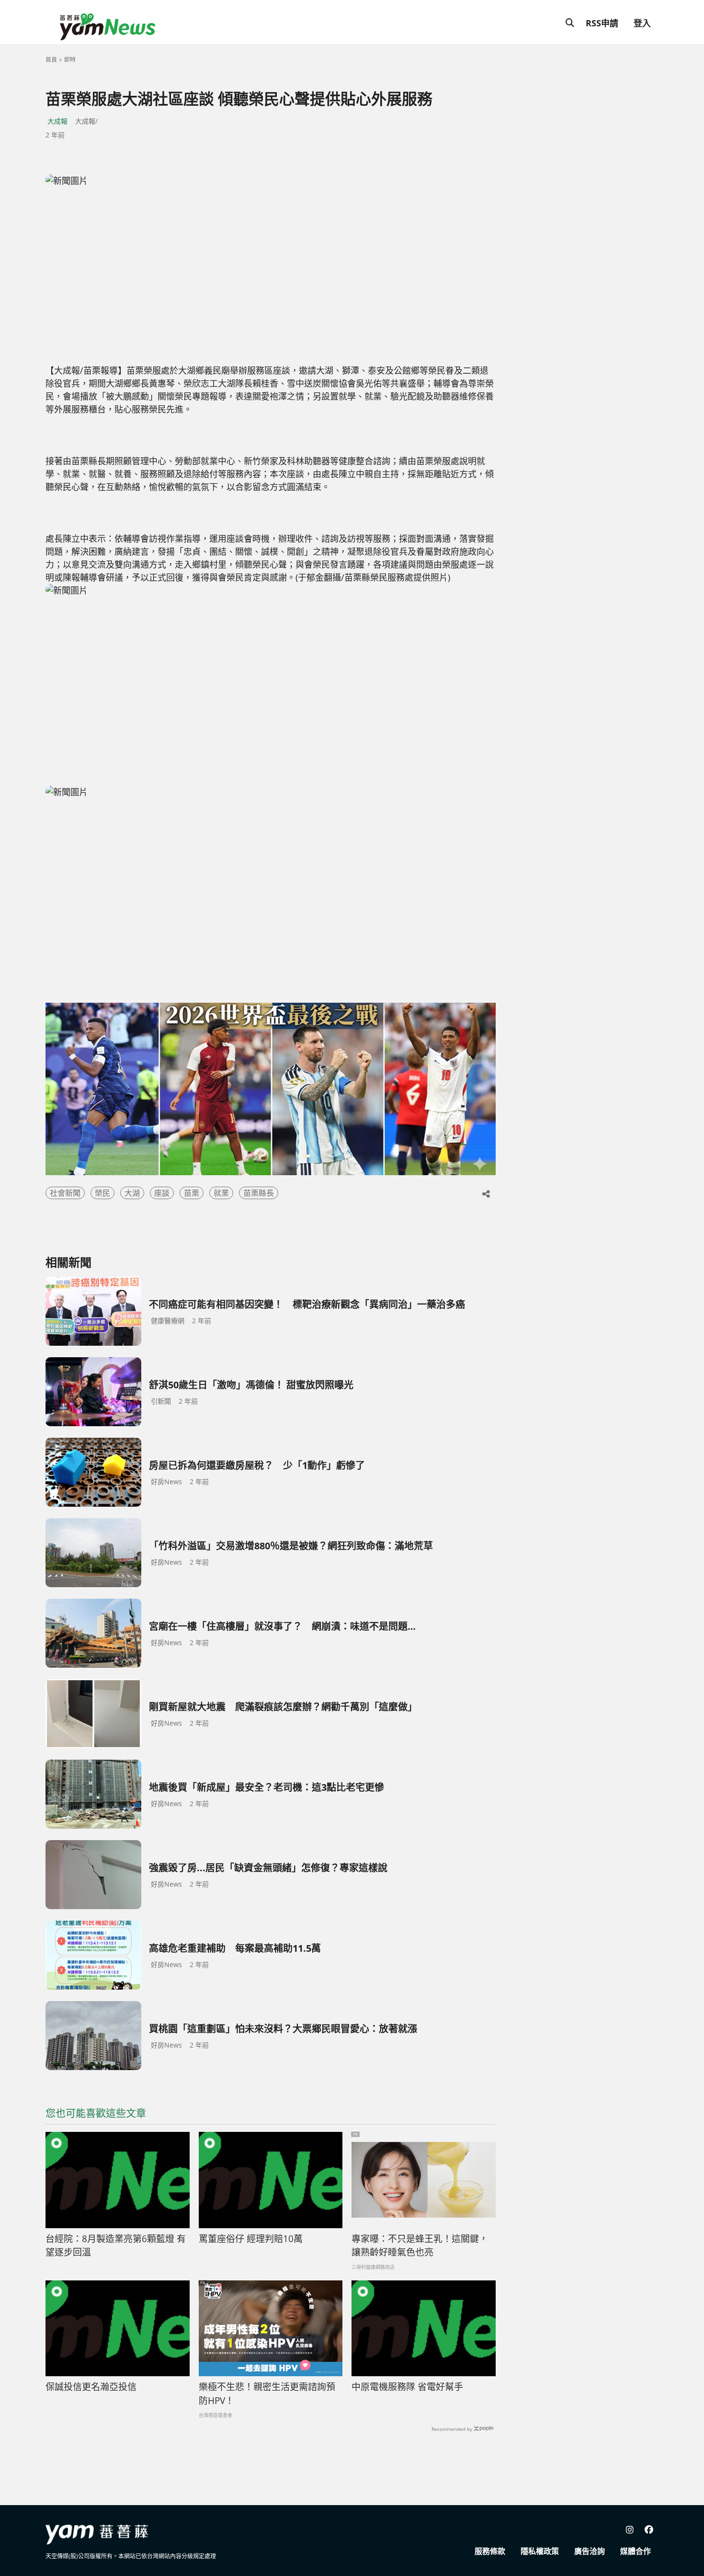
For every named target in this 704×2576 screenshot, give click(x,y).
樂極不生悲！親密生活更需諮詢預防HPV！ (267, 2394)
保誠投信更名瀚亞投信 (91, 2387)
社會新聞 (65, 1193)
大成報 (57, 121)
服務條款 (490, 2551)
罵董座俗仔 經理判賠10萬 (251, 2239)
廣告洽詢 (590, 2551)
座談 (162, 1193)
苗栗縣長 (259, 1193)
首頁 (51, 60)
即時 (70, 60)
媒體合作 (636, 2551)
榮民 (102, 1193)
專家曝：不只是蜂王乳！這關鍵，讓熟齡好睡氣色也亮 (420, 2246)
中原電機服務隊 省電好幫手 (407, 2387)
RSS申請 (602, 23)
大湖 (132, 1193)
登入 (642, 23)
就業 (221, 1193)
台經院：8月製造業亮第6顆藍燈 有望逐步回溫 (116, 2246)
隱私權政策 (540, 2551)
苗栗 (192, 1193)
